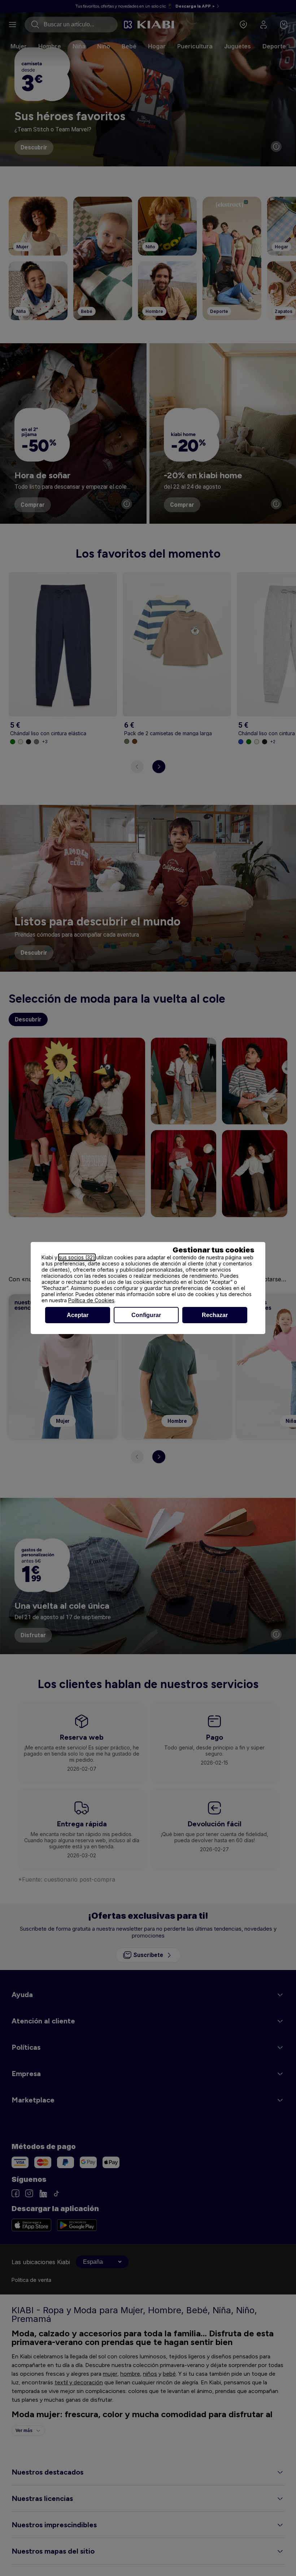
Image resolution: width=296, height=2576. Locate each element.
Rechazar (215, 1315)
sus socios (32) (77, 1257)
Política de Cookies (91, 1300)
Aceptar (78, 1315)
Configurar (146, 1315)
